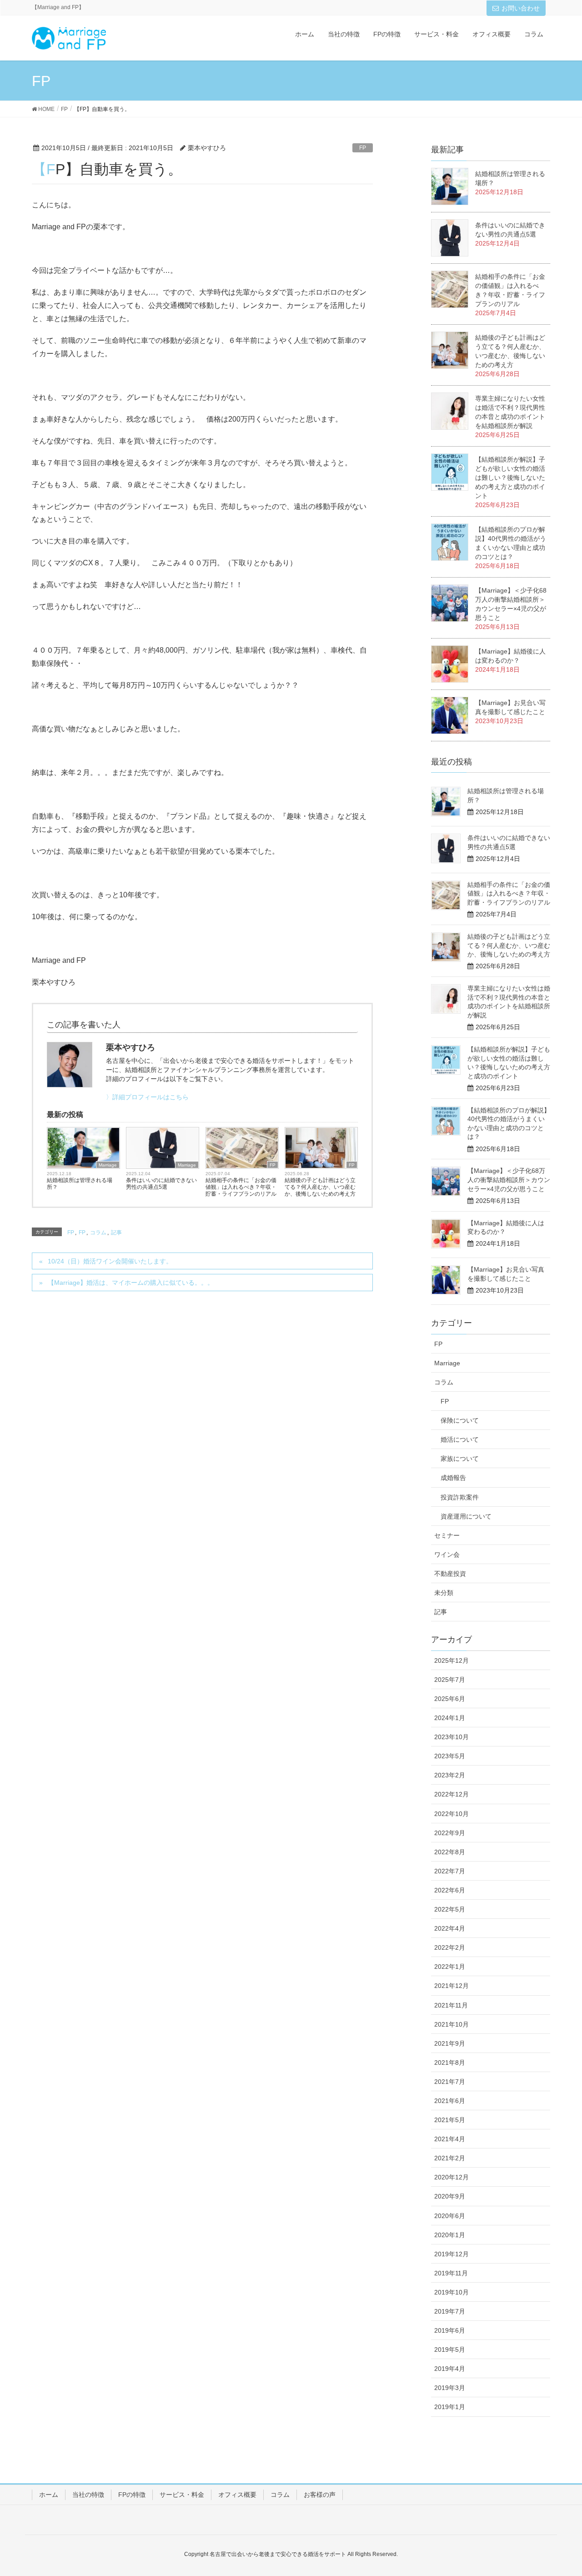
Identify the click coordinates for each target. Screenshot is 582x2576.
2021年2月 (450, 2158)
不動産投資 (450, 1574)
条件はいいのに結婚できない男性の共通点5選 (161, 1184)
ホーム (49, 2495)
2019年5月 (450, 2350)
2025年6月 (450, 1699)
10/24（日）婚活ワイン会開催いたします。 (110, 1261)
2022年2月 (450, 1947)
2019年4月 (450, 2369)
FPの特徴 (132, 2495)
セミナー (447, 1535)
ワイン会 (447, 1555)
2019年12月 (452, 2254)
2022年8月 (450, 1852)
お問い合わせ (521, 8)
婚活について (460, 1439)
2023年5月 (450, 1756)
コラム (98, 1233)
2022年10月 (452, 1814)
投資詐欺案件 (460, 1497)
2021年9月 (450, 2043)
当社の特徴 (88, 2495)
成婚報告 (453, 1478)
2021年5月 (450, 2120)
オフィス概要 (237, 2495)
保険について (460, 1420)
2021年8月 (450, 2063)
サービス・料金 (182, 2495)
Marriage (108, 1165)
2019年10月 (452, 2292)
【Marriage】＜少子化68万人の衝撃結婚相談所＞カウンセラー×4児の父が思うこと (509, 1180)
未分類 (444, 1593)
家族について (460, 1459)
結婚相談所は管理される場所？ (80, 1184)
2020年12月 (452, 2177)
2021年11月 (451, 2005)
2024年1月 (450, 1718)
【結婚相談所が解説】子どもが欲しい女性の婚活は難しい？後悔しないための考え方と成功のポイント (510, 478)
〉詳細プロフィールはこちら (147, 1097)
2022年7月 (450, 1871)
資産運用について (466, 1516)
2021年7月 (450, 2082)
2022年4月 (450, 1928)
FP (363, 148)
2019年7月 (450, 2311)
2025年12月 (452, 1660)
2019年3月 (450, 2388)
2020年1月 (450, 2235)
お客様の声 (320, 2495)
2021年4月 (450, 2139)
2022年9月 (450, 1833)
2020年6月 (450, 2216)
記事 (116, 1233)
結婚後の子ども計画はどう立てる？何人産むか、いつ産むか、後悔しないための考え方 (320, 1187)
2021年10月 (452, 2024)
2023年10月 (452, 1737)
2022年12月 (452, 1794)
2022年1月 (450, 1967)
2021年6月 (450, 2101)
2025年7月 (450, 1680)
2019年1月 (450, 2407)
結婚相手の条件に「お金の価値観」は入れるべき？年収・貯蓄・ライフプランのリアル (241, 1187)
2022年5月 (450, 1909)
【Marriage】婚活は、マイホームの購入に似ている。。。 (131, 1283)
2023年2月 (450, 1775)
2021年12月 (452, 1986)
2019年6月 (450, 2330)
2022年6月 (450, 1890)
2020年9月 (450, 2196)
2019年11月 (451, 2273)
